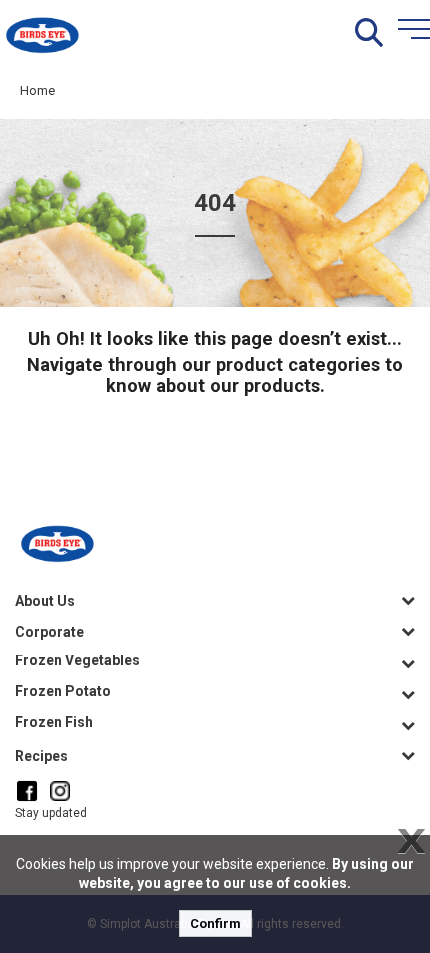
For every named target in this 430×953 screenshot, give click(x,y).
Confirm (215, 923)
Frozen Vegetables (77, 660)
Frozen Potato (63, 691)
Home (37, 90)
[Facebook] (27, 791)
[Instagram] (60, 791)
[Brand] (42, 33)
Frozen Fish (54, 722)
